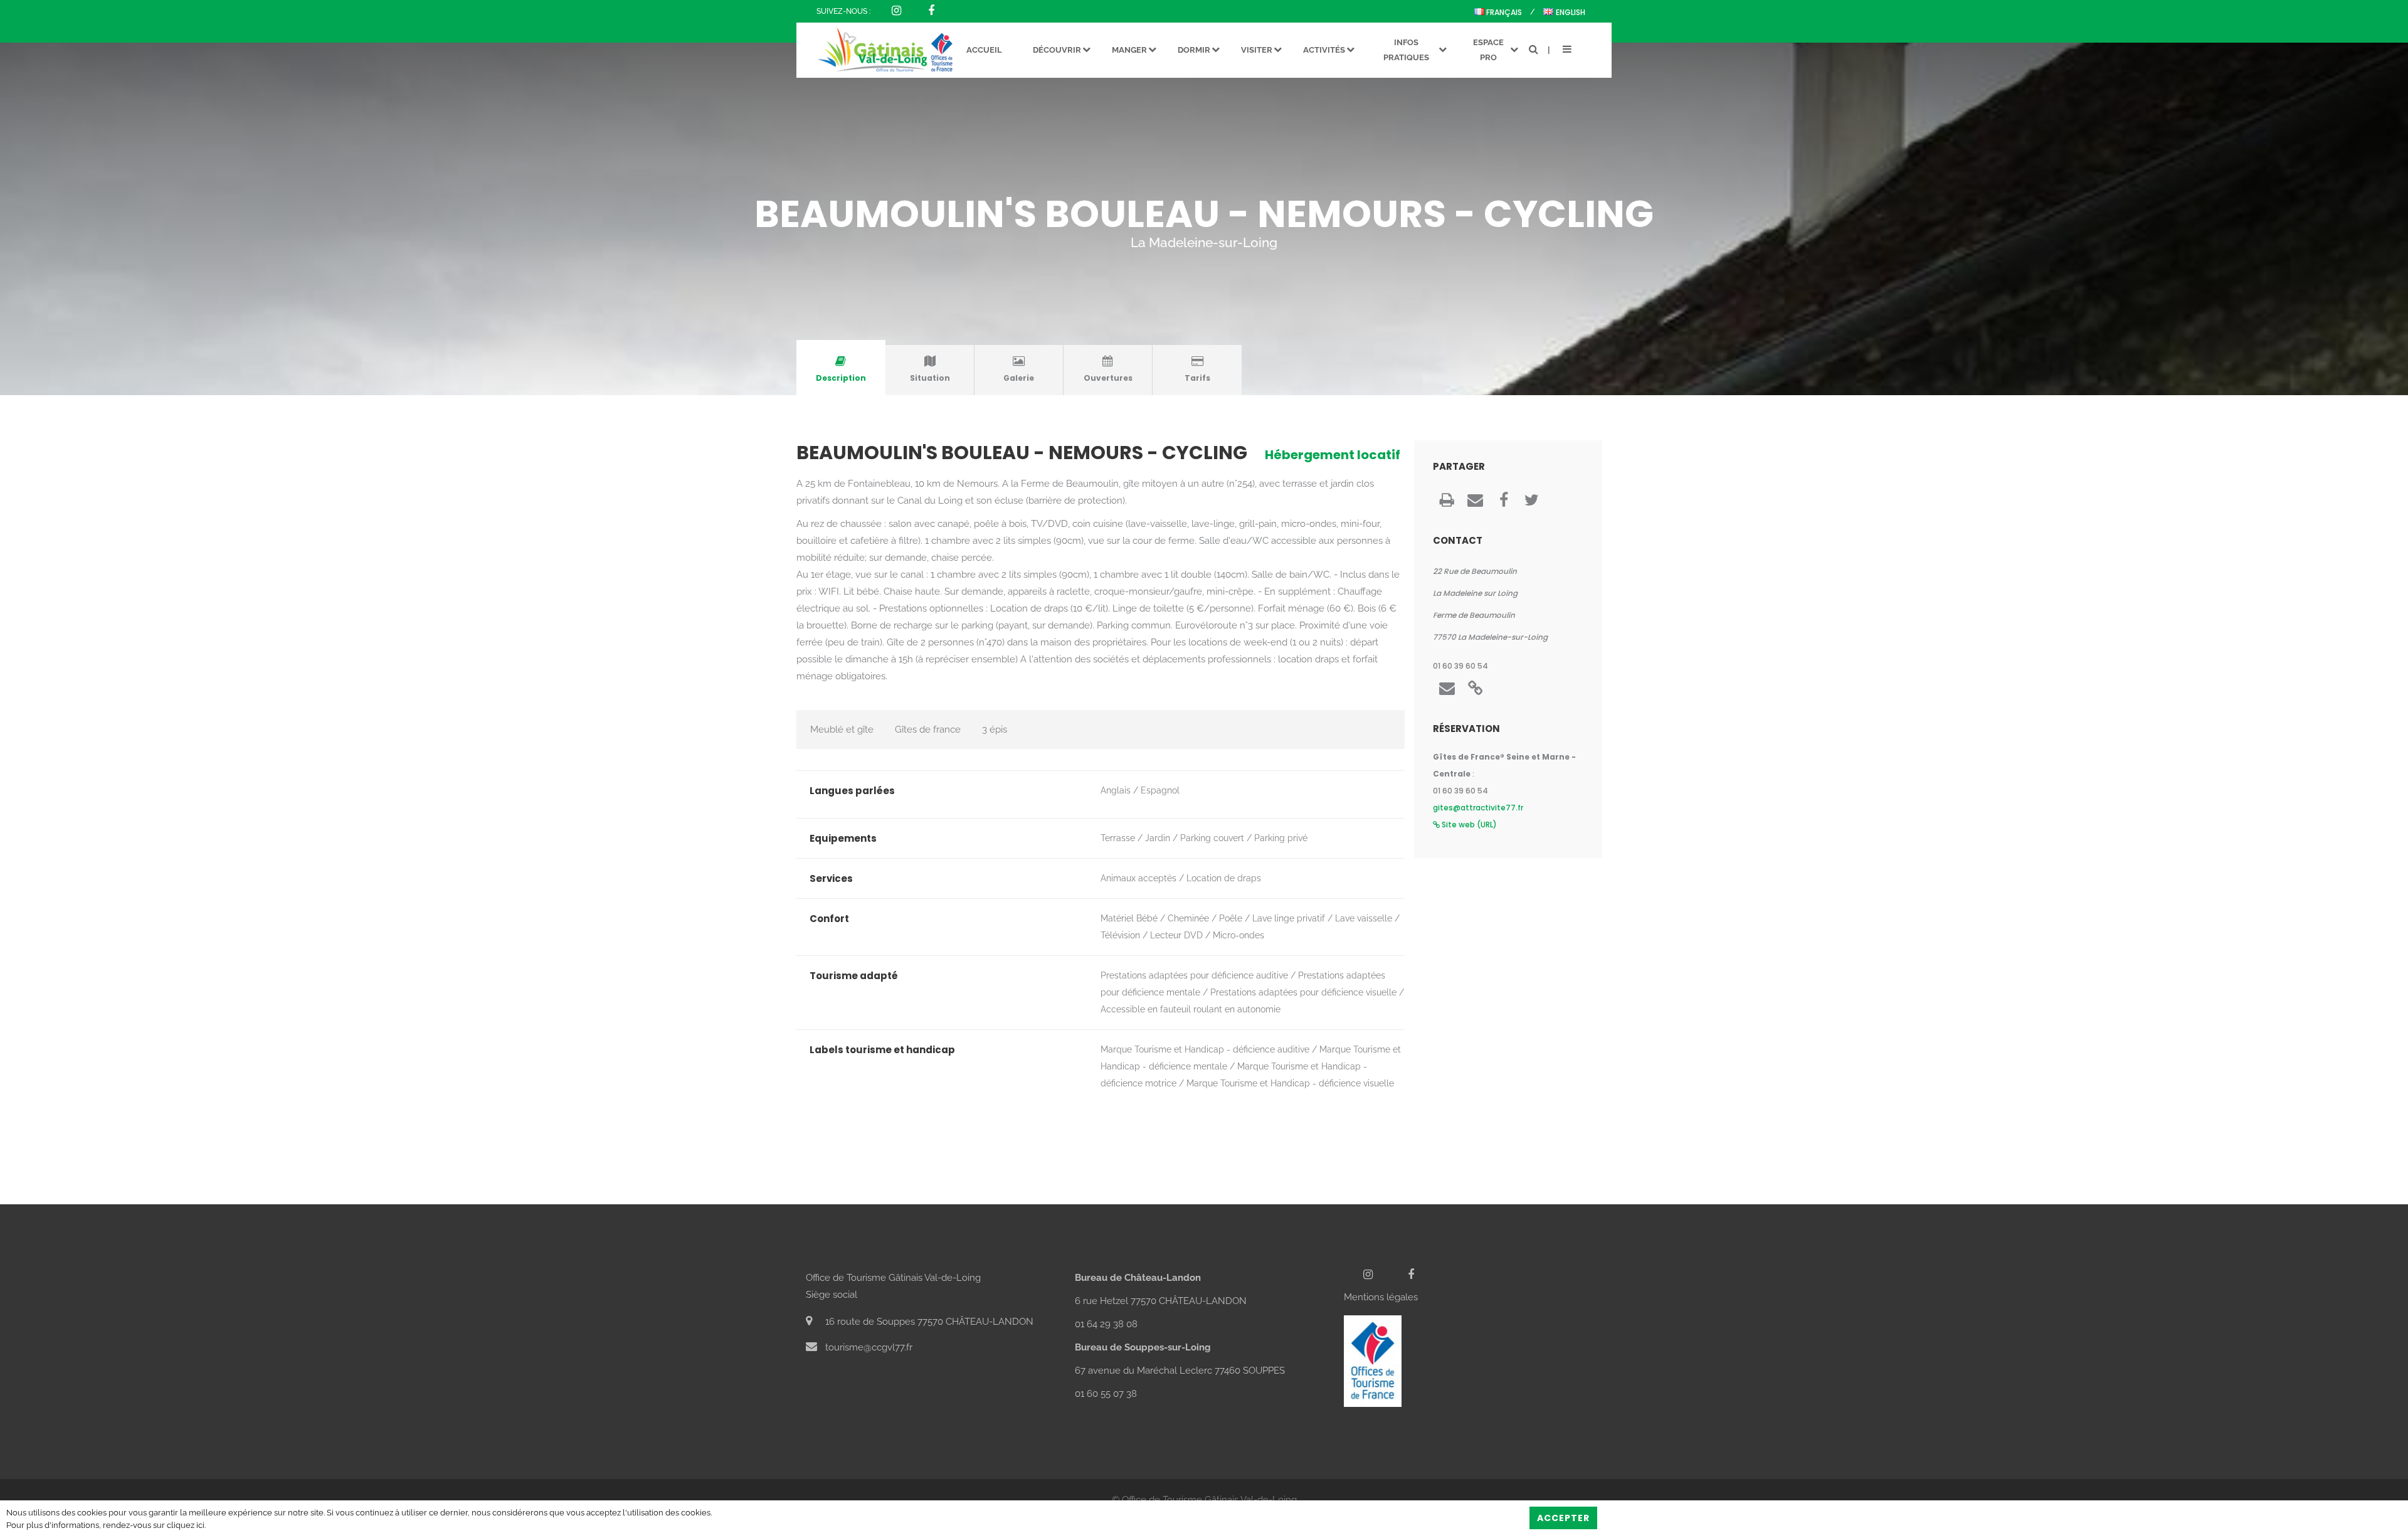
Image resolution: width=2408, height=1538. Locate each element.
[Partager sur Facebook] (1503, 503)
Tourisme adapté (854, 976)
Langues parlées (852, 791)
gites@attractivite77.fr (1478, 808)
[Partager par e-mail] (1475, 503)
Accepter (1563, 1518)
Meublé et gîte (842, 729)
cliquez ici (186, 1525)
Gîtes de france (928, 729)
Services (831, 878)
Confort (829, 919)
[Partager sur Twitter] (1532, 503)
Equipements (843, 838)
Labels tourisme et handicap (882, 1050)
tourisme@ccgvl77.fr (868, 1347)
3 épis (995, 729)
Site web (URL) (1468, 825)
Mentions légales (1381, 1297)
